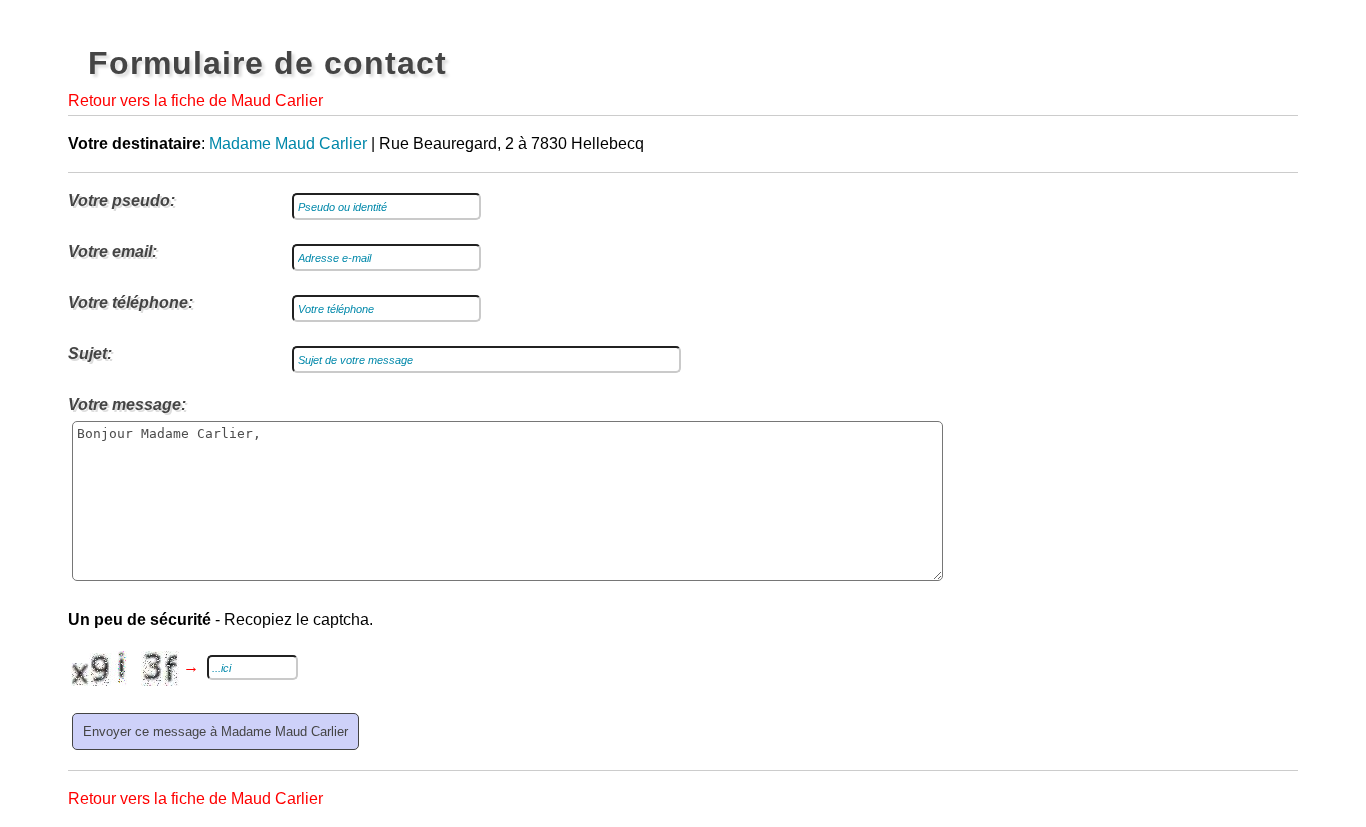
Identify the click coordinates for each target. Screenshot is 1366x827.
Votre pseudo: (121, 200)
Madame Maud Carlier (288, 143)
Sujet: (90, 353)
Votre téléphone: (130, 302)
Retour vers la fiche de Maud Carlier (195, 100)
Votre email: (112, 251)
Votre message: (127, 404)
